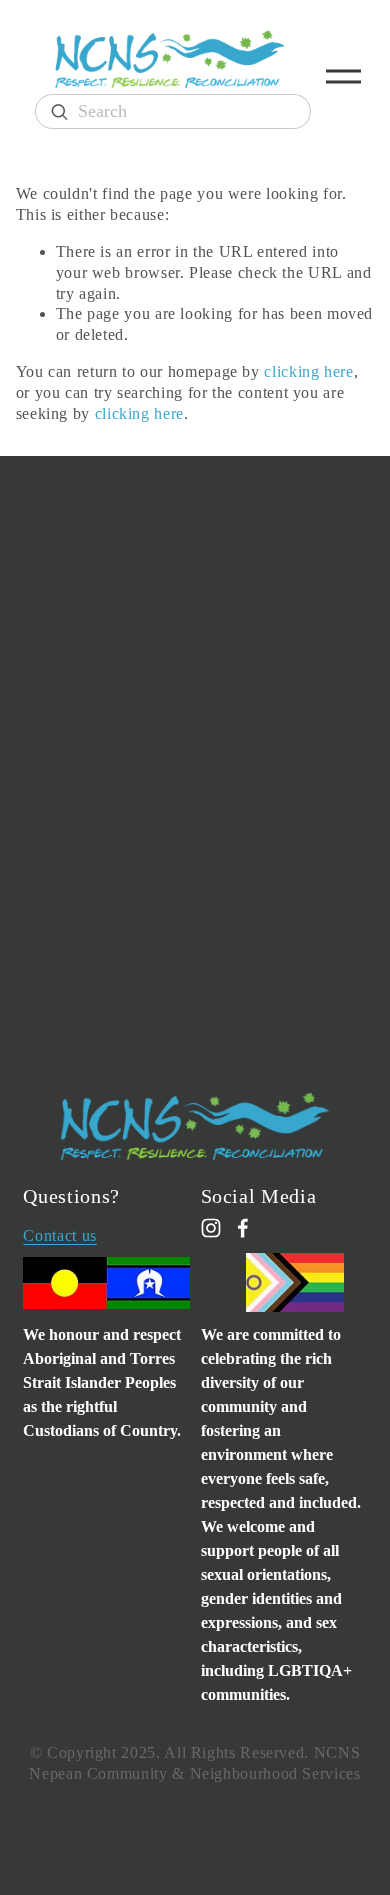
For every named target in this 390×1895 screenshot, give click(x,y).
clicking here (308, 371)
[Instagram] (211, 1228)
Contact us (59, 1235)
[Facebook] (243, 1228)
